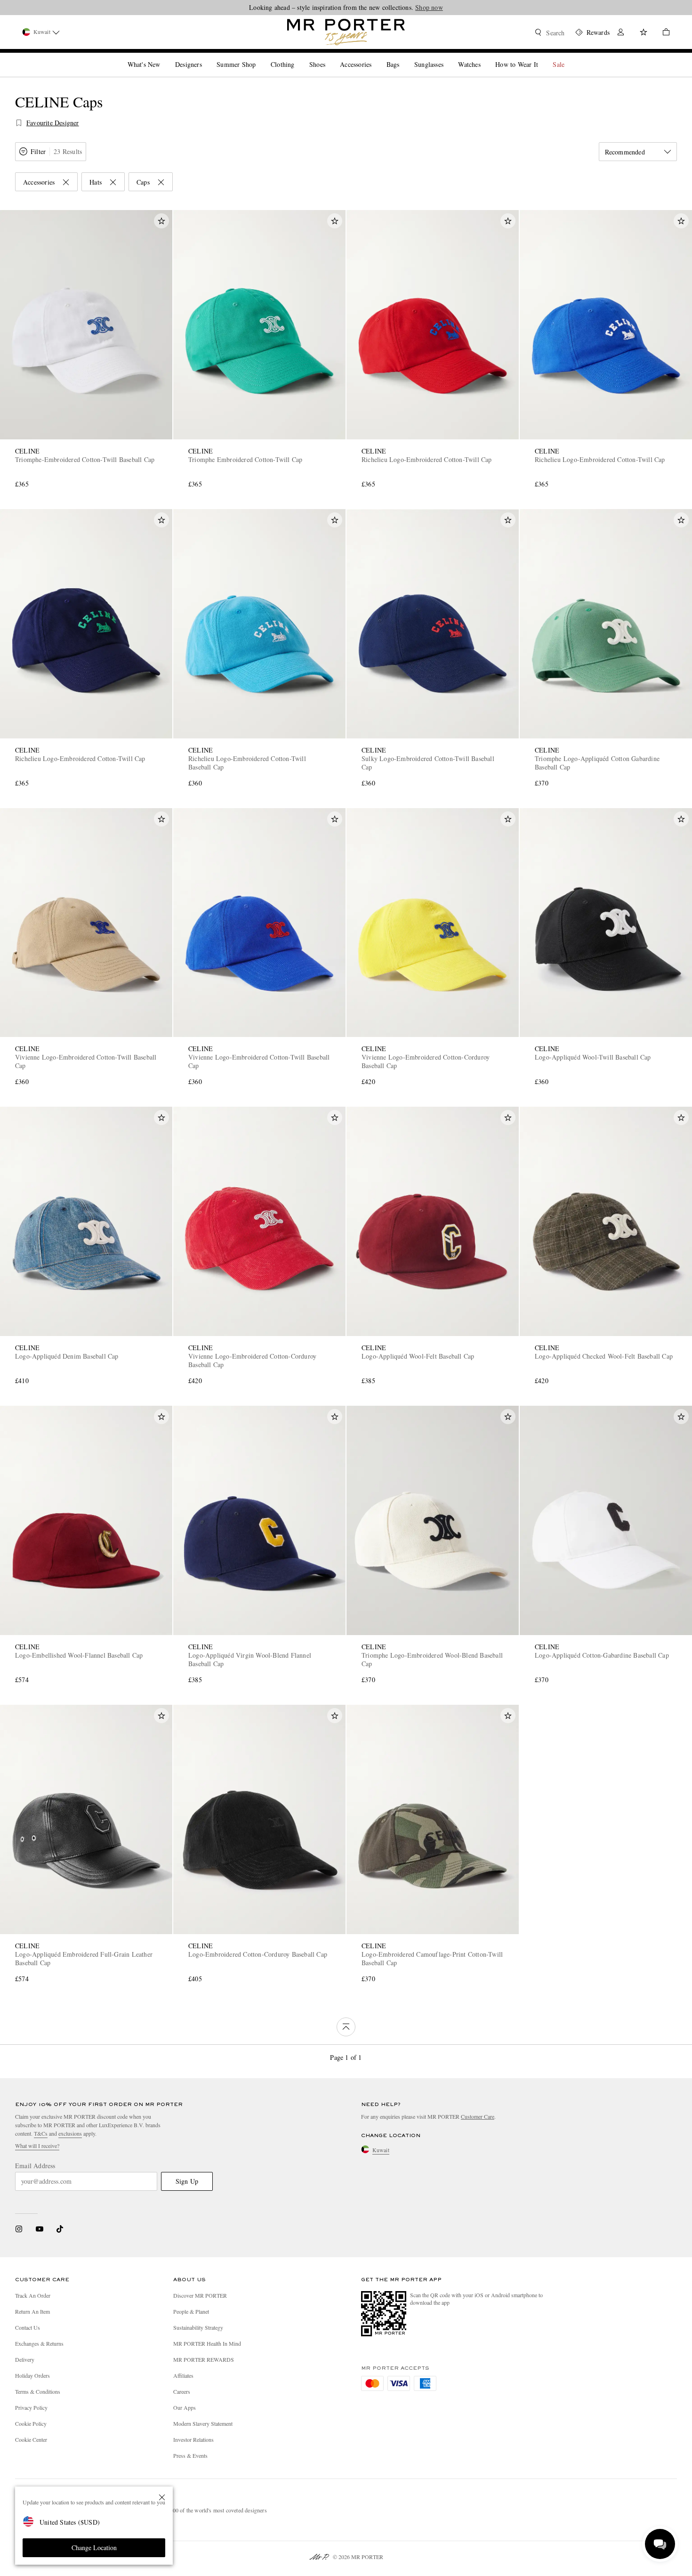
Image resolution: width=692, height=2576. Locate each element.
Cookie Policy (31, 2423)
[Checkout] (662, 33)
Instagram (19, 2229)
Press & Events (190, 2455)
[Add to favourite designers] (19, 123)
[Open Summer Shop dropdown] (259, 57)
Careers (182, 2391)
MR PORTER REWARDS (204, 2359)
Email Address (35, 2166)
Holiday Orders (32, 2375)
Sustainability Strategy (198, 2327)
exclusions (70, 2133)
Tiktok (60, 2229)
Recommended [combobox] (625, 152)
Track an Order (33, 2295)
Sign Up (187, 2181)
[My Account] (621, 33)
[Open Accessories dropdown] (375, 57)
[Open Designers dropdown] (206, 57)
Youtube (39, 2229)
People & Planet (191, 2311)
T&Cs (41, 2133)
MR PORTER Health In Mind (207, 2343)
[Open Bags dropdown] (403, 57)
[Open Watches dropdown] (484, 57)
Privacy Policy (31, 2407)
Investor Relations (193, 2439)
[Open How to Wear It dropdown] (542, 57)
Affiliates (183, 2375)
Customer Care (478, 2116)
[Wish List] (644, 33)
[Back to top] (346, 2027)
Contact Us (28, 2327)
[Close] (162, 2497)
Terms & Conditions (38, 2391)
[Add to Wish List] (161, 221)
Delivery (25, 2359)
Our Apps (185, 2407)
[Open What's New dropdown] (164, 57)
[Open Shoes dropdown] (329, 57)
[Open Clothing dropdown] (298, 57)
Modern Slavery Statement (203, 2423)
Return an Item (32, 2311)
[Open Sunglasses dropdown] (447, 57)
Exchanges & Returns (39, 2343)
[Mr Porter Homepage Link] (346, 32)
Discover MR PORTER (200, 2295)
